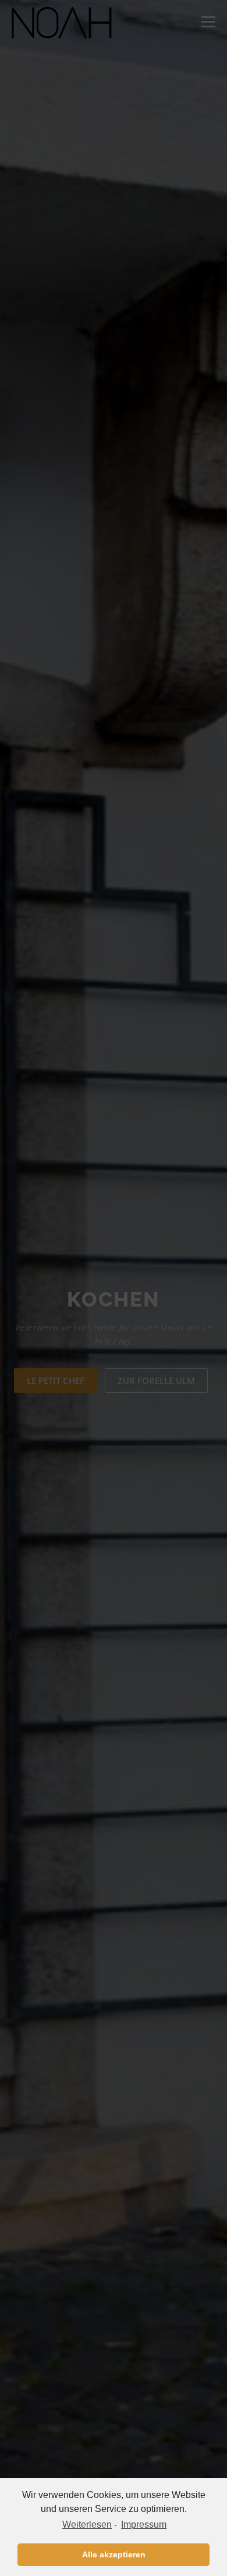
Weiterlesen (87, 2524)
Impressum (144, 2524)
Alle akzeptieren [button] (114, 2554)
